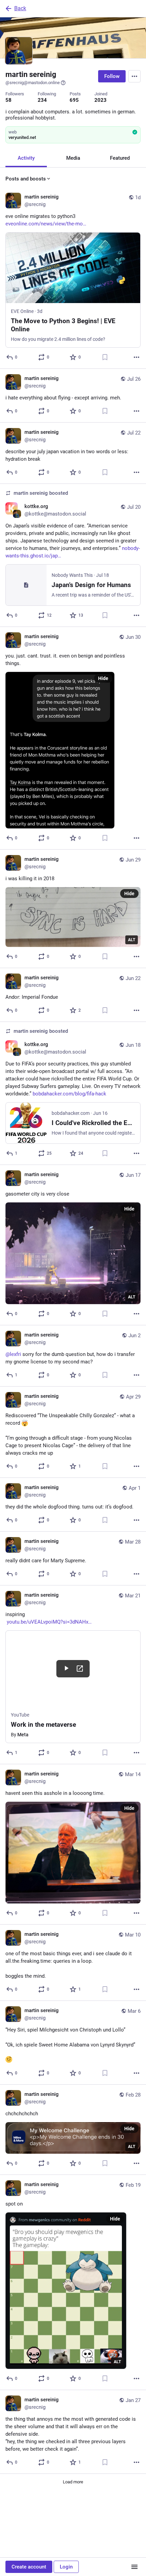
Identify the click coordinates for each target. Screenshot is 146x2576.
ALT (132, 940)
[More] (136, 357)
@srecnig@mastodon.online (33, 83)
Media (73, 158)
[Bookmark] (105, 357)
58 (8, 100)
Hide (103, 678)
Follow (112, 76)
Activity (26, 158)
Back (20, 8)
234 (42, 100)
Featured (120, 158)
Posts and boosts (26, 179)
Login (66, 2567)
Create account (29, 2567)
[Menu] (134, 76)
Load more (73, 2482)
